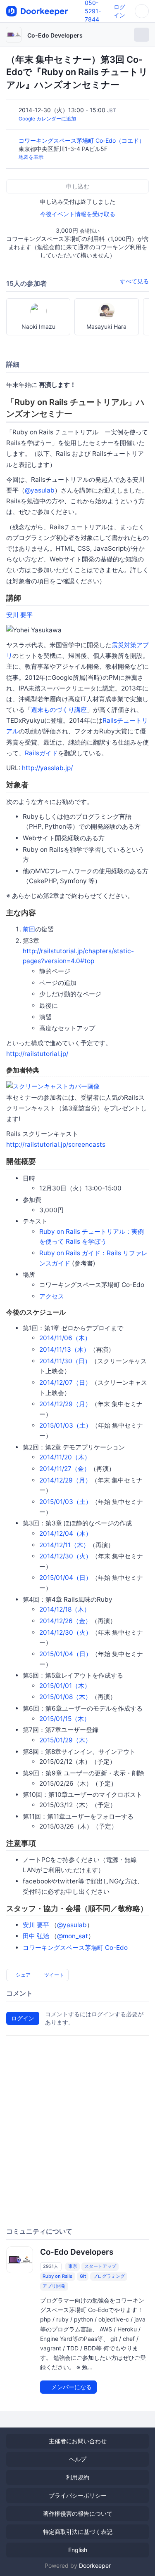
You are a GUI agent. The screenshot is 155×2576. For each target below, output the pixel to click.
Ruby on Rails (57, 2276)
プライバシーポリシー (78, 2495)
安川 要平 (19, 615)
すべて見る (134, 281)
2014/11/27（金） (65, 1469)
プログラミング (109, 2276)
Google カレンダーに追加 (47, 119)
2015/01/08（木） (65, 1697)
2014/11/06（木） (65, 1338)
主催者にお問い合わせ (78, 2441)
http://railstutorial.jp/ (37, 1054)
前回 (29, 929)
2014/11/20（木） (65, 1457)
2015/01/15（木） (65, 1719)
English (78, 2550)
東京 (73, 2266)
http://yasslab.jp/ (47, 768)
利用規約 (78, 2477)
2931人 (51, 2266)
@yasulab (40, 490)
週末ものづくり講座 (59, 710)
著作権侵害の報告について (78, 2514)
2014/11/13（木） (64, 1349)
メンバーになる (71, 2387)
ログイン (23, 2018)
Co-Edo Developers (55, 35)
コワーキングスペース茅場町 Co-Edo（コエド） (82, 140)
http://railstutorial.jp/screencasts (56, 1144)
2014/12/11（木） (64, 1545)
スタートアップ (100, 2266)
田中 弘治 (36, 1936)
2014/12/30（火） (66, 1556)
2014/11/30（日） (65, 1361)
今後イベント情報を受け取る (78, 214)
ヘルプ (78, 2459)
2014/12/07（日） (65, 1382)
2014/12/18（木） (65, 1609)
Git (83, 2276)
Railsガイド (41, 753)
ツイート (54, 1975)
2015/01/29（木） (65, 1740)
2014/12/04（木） (66, 1533)
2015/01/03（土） (66, 1425)
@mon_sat (73, 1936)
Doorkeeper (95, 2565)
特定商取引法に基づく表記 (78, 2532)
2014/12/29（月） (65, 1404)
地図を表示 (31, 157)
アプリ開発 (54, 2286)
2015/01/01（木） (65, 1686)
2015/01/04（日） (66, 1578)
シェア (23, 1975)
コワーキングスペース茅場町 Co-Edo (75, 1948)
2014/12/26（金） (65, 1621)
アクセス (52, 1296)
